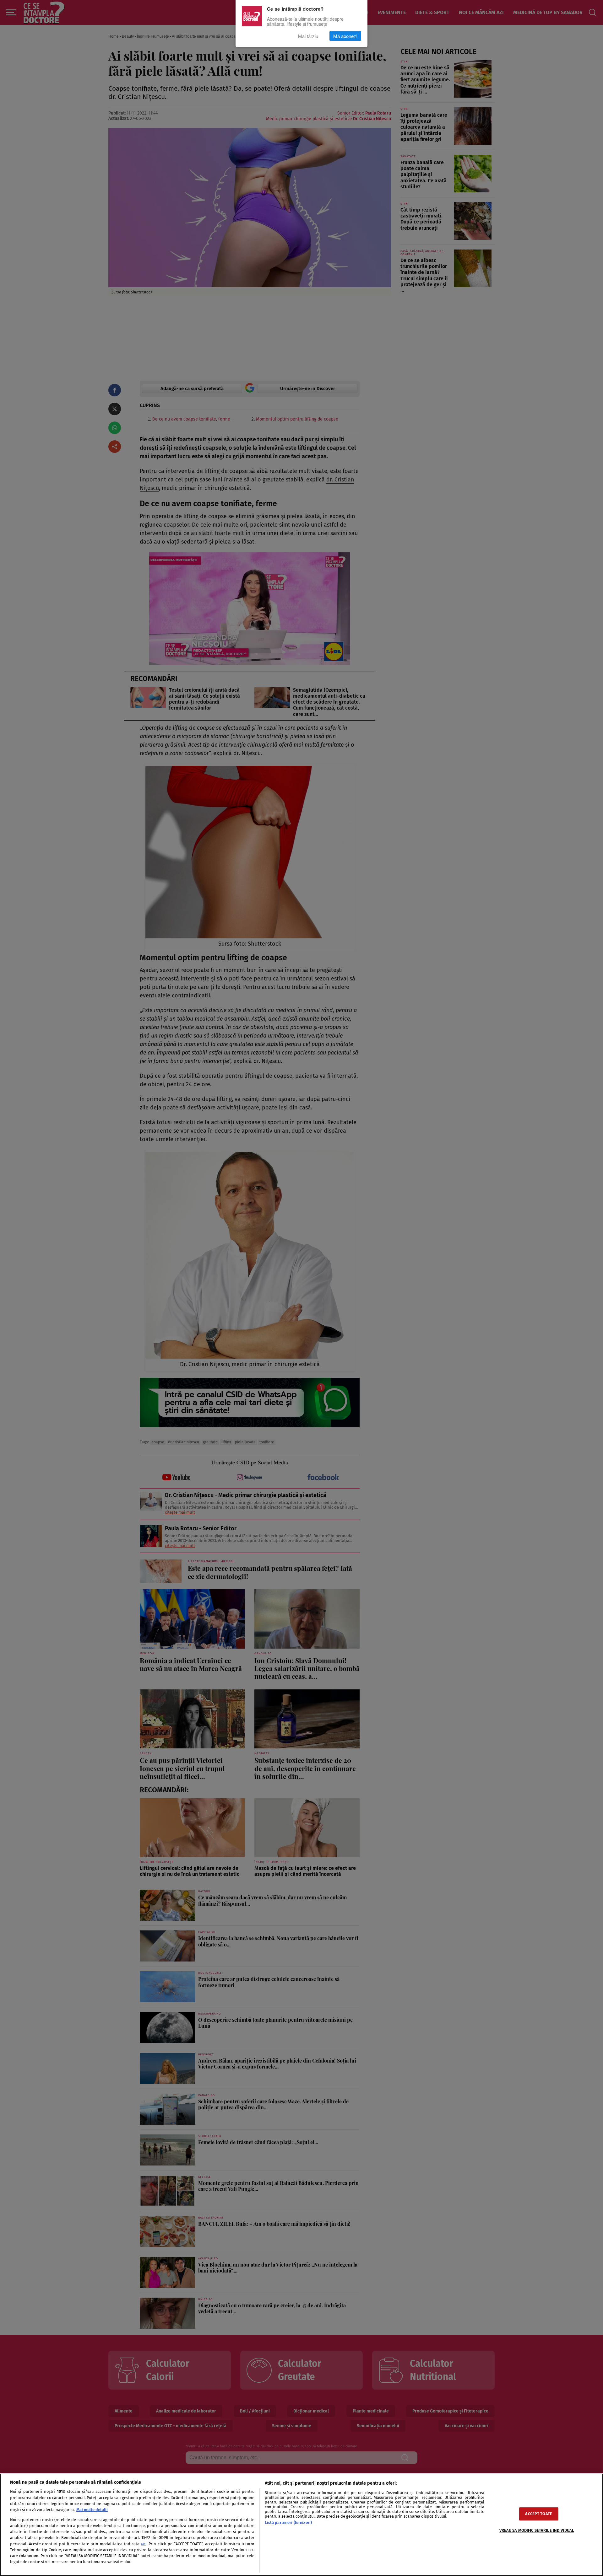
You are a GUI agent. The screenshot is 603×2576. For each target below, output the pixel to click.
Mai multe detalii (92, 2510)
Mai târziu (308, 36)
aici (144, 2544)
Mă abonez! (345, 36)
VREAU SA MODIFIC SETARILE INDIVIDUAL (537, 2531)
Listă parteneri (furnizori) (288, 2522)
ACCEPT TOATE (539, 2514)
